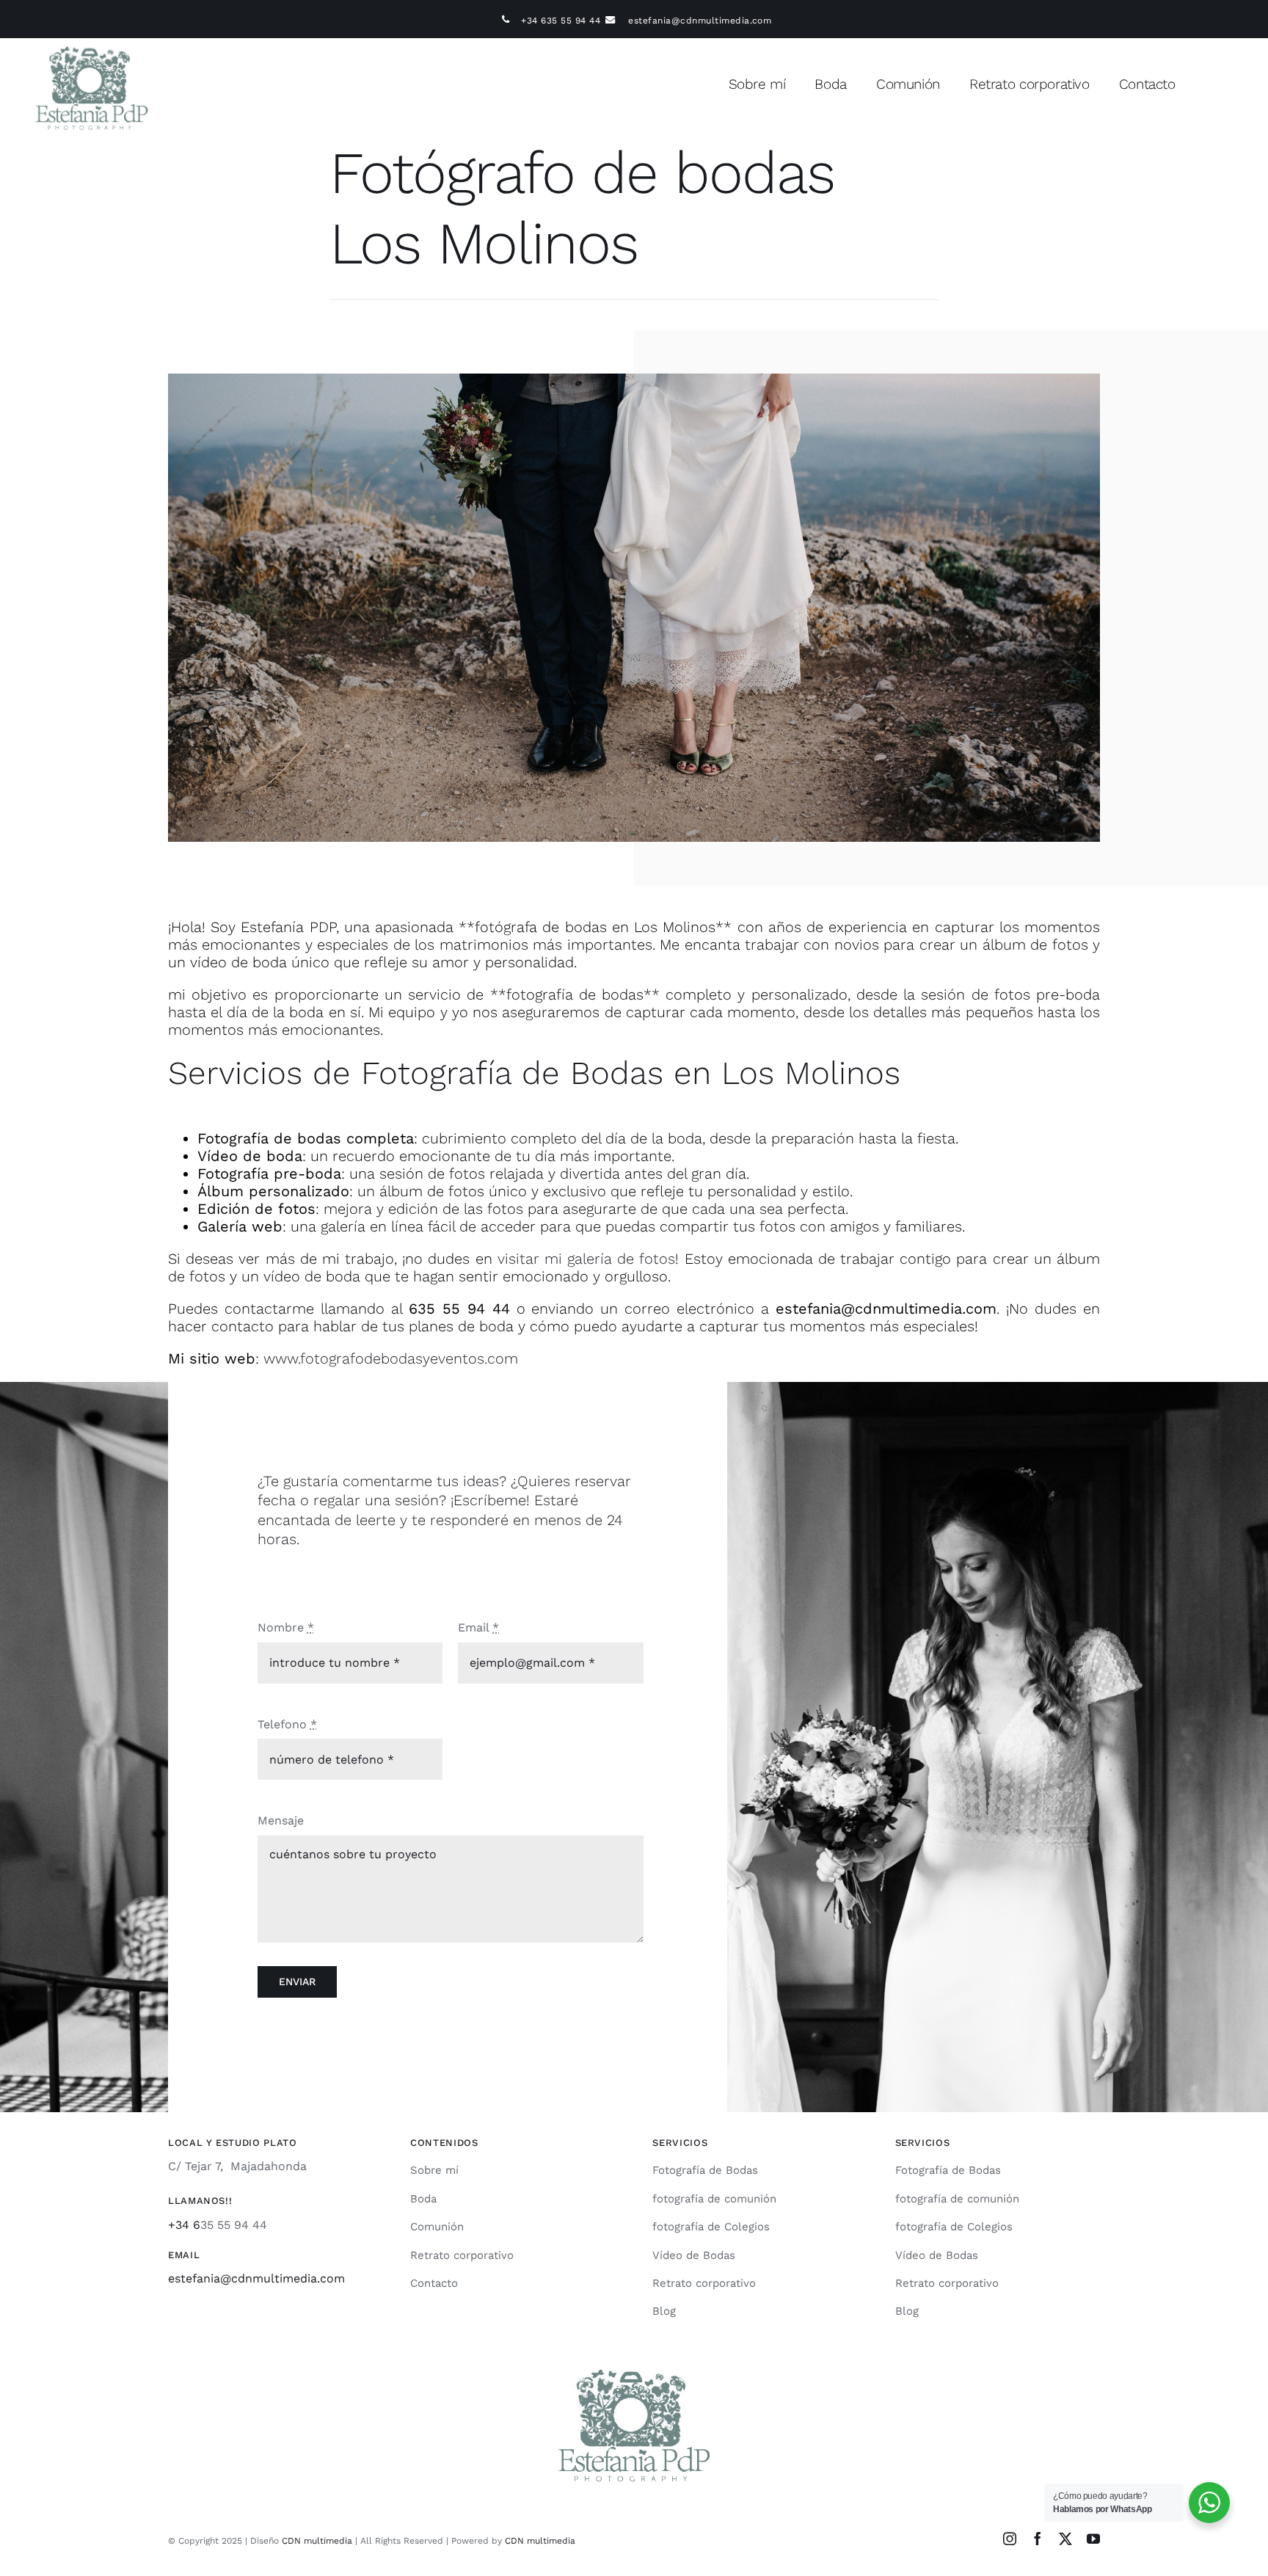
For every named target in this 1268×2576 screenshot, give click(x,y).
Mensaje (281, 1820)
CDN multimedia (317, 2541)
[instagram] (1010, 2539)
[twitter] (1065, 2539)
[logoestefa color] (92, 44)
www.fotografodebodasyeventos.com (391, 1358)
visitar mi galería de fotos (587, 1259)
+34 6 (184, 2225)
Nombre (286, 1627)
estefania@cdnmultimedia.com (700, 21)
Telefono (287, 1724)
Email (478, 1627)
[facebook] (1038, 2539)
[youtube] (1093, 2539)
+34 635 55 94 (553, 21)
